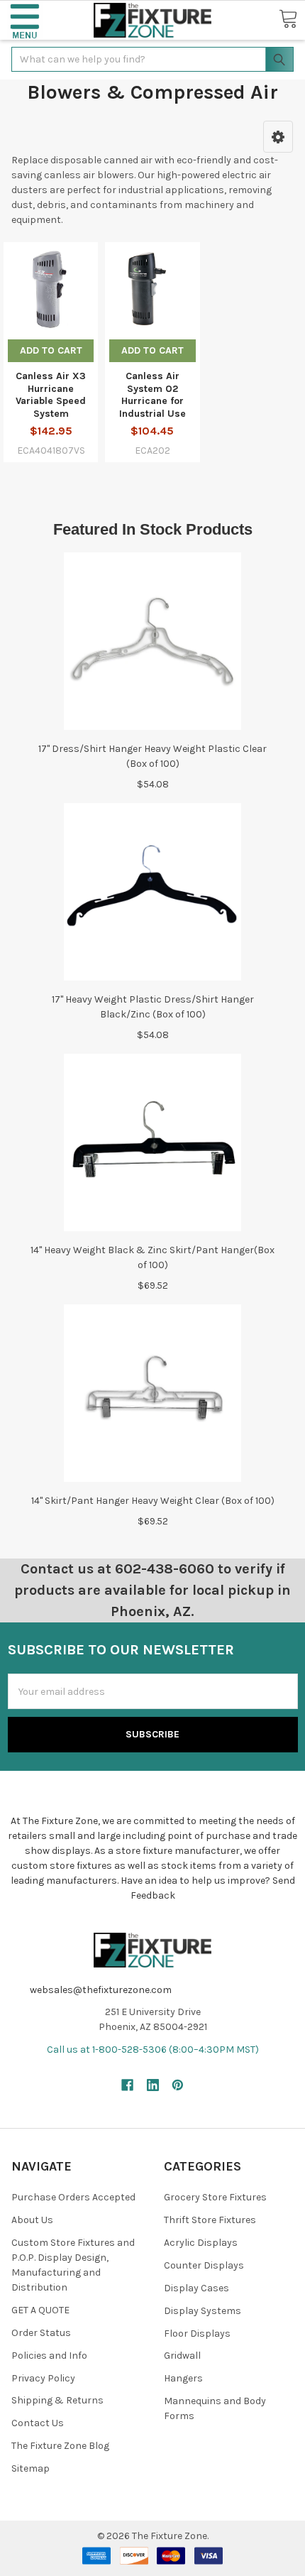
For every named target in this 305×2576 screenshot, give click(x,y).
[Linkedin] (153, 2085)
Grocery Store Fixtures (215, 2197)
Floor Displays (197, 2334)
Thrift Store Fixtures (210, 2220)
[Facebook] (127, 2085)
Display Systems (203, 2311)
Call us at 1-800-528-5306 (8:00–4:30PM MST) (153, 2050)
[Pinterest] (178, 2085)
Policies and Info (49, 2356)
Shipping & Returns (57, 2400)
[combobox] (152, 59)
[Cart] (288, 20)
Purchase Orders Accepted (73, 2197)
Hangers (183, 2378)
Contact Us (38, 2423)
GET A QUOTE (40, 2310)
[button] (25, 20)
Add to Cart (51, 350)
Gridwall (182, 2356)
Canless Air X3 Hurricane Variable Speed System (51, 395)
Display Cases (196, 2288)
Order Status (41, 2333)
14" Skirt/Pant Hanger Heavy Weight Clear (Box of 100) (153, 1501)
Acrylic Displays (201, 2243)
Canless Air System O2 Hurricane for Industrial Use (152, 395)
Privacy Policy (43, 2378)
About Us (32, 2220)
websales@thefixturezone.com (101, 1990)
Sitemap (30, 2468)
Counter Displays (204, 2265)
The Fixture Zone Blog (60, 2446)
